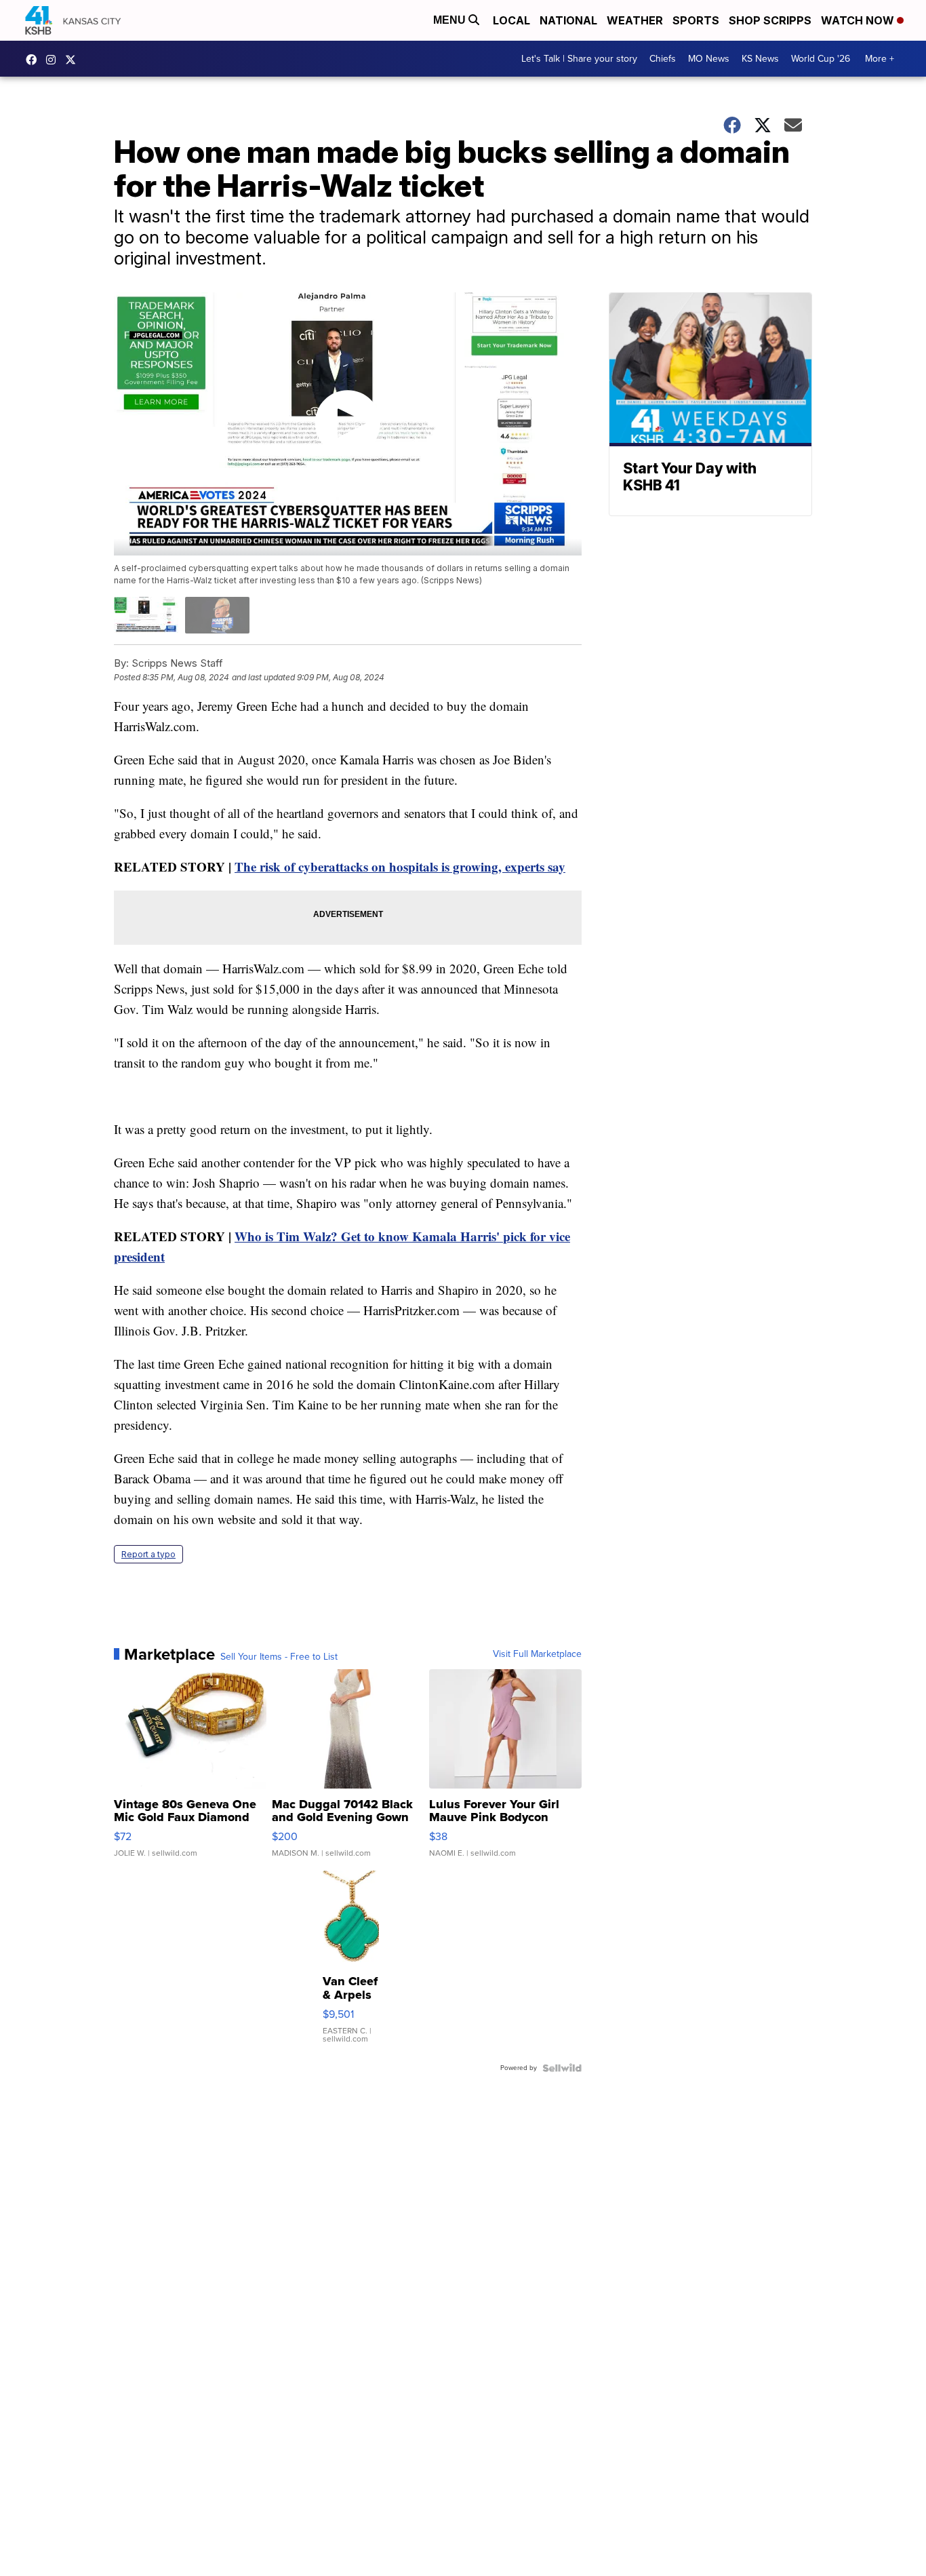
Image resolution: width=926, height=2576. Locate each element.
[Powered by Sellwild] (562, 2068)
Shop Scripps (770, 20)
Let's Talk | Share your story (579, 59)
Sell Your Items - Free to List (279, 1657)
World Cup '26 (821, 59)
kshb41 (35, 60)
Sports (696, 20)
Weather (635, 20)
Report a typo (148, 1554)
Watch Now (859, 20)
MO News (709, 59)
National (568, 20)
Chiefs (663, 59)
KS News (760, 59)
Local (511, 20)
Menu (451, 20)
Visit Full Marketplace (537, 1654)
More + (880, 59)
